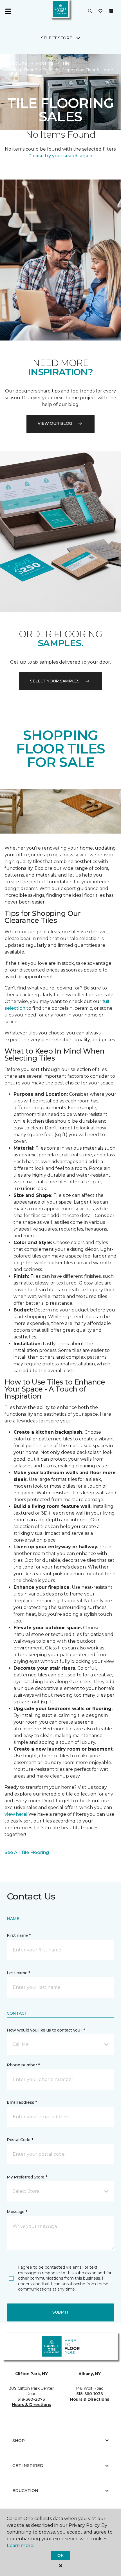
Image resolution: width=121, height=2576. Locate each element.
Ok (60, 2555)
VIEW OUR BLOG (55, 423)
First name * (19, 1935)
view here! (16, 1814)
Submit (60, 2312)
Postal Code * (20, 2140)
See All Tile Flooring (27, 1852)
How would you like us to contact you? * (46, 2030)
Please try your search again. (61, 156)
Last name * (18, 1973)
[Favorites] (100, 11)
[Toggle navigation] (8, 11)
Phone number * (23, 2065)
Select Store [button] (57, 38)
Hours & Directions (31, 2405)
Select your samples (55, 681)
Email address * (22, 2102)
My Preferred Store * (27, 2177)
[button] (90, 11)
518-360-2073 (31, 2399)
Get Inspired (28, 2466)
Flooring (44, 63)
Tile (66, 63)
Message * (17, 2212)
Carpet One (15, 63)
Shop (19, 2441)
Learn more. (20, 2546)
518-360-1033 (90, 2394)
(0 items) (111, 11)
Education (25, 2491)
